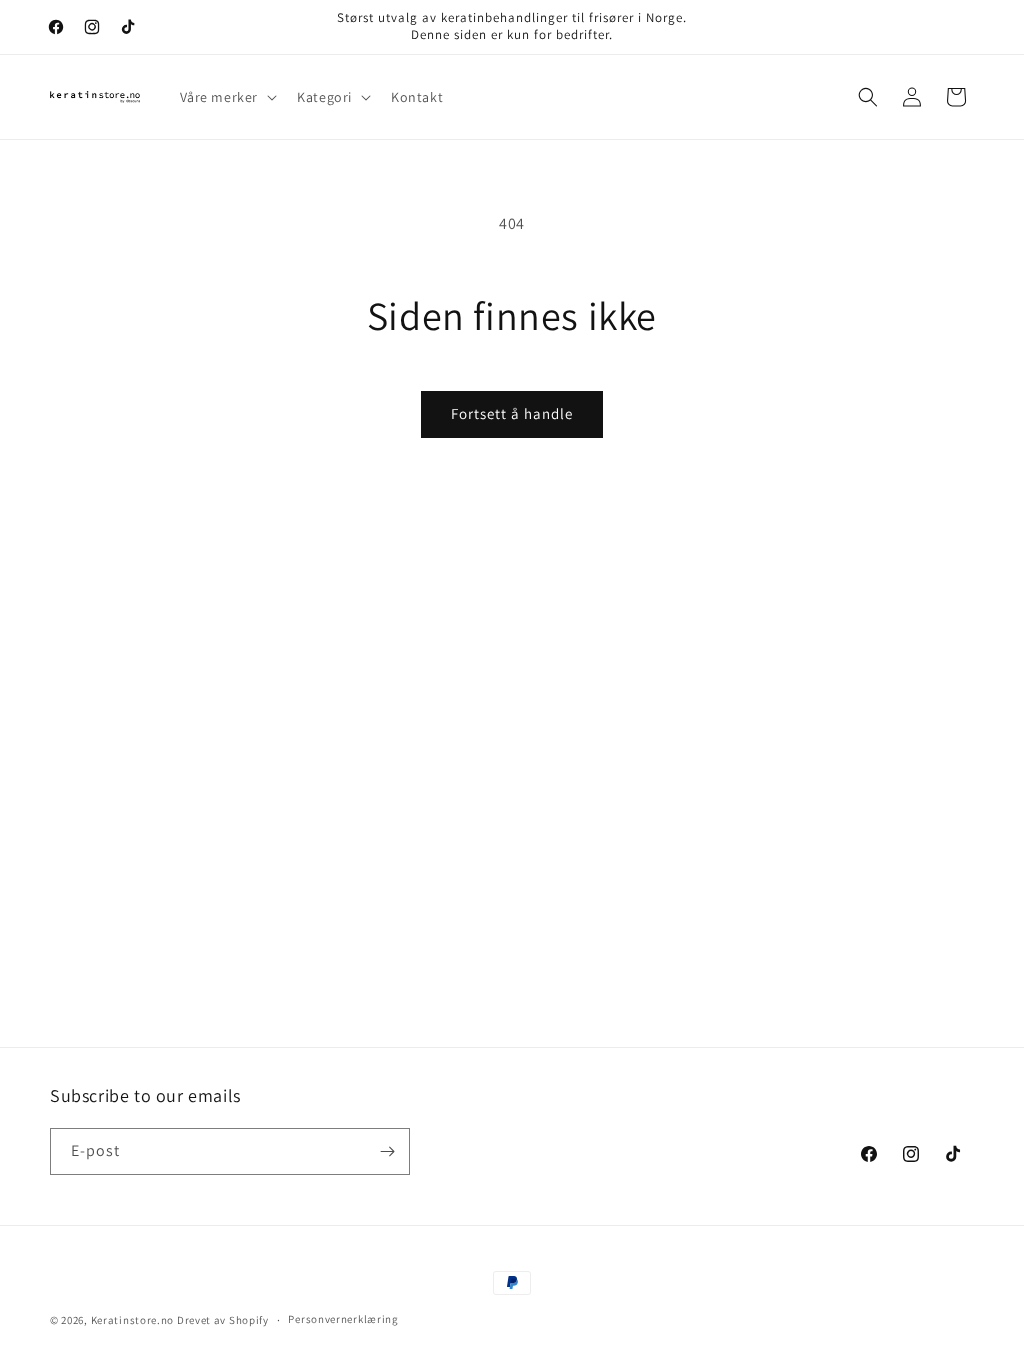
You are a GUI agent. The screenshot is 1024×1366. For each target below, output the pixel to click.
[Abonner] (387, 1151)
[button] (227, 97)
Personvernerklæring (343, 1319)
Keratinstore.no (133, 1320)
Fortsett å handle (512, 413)
